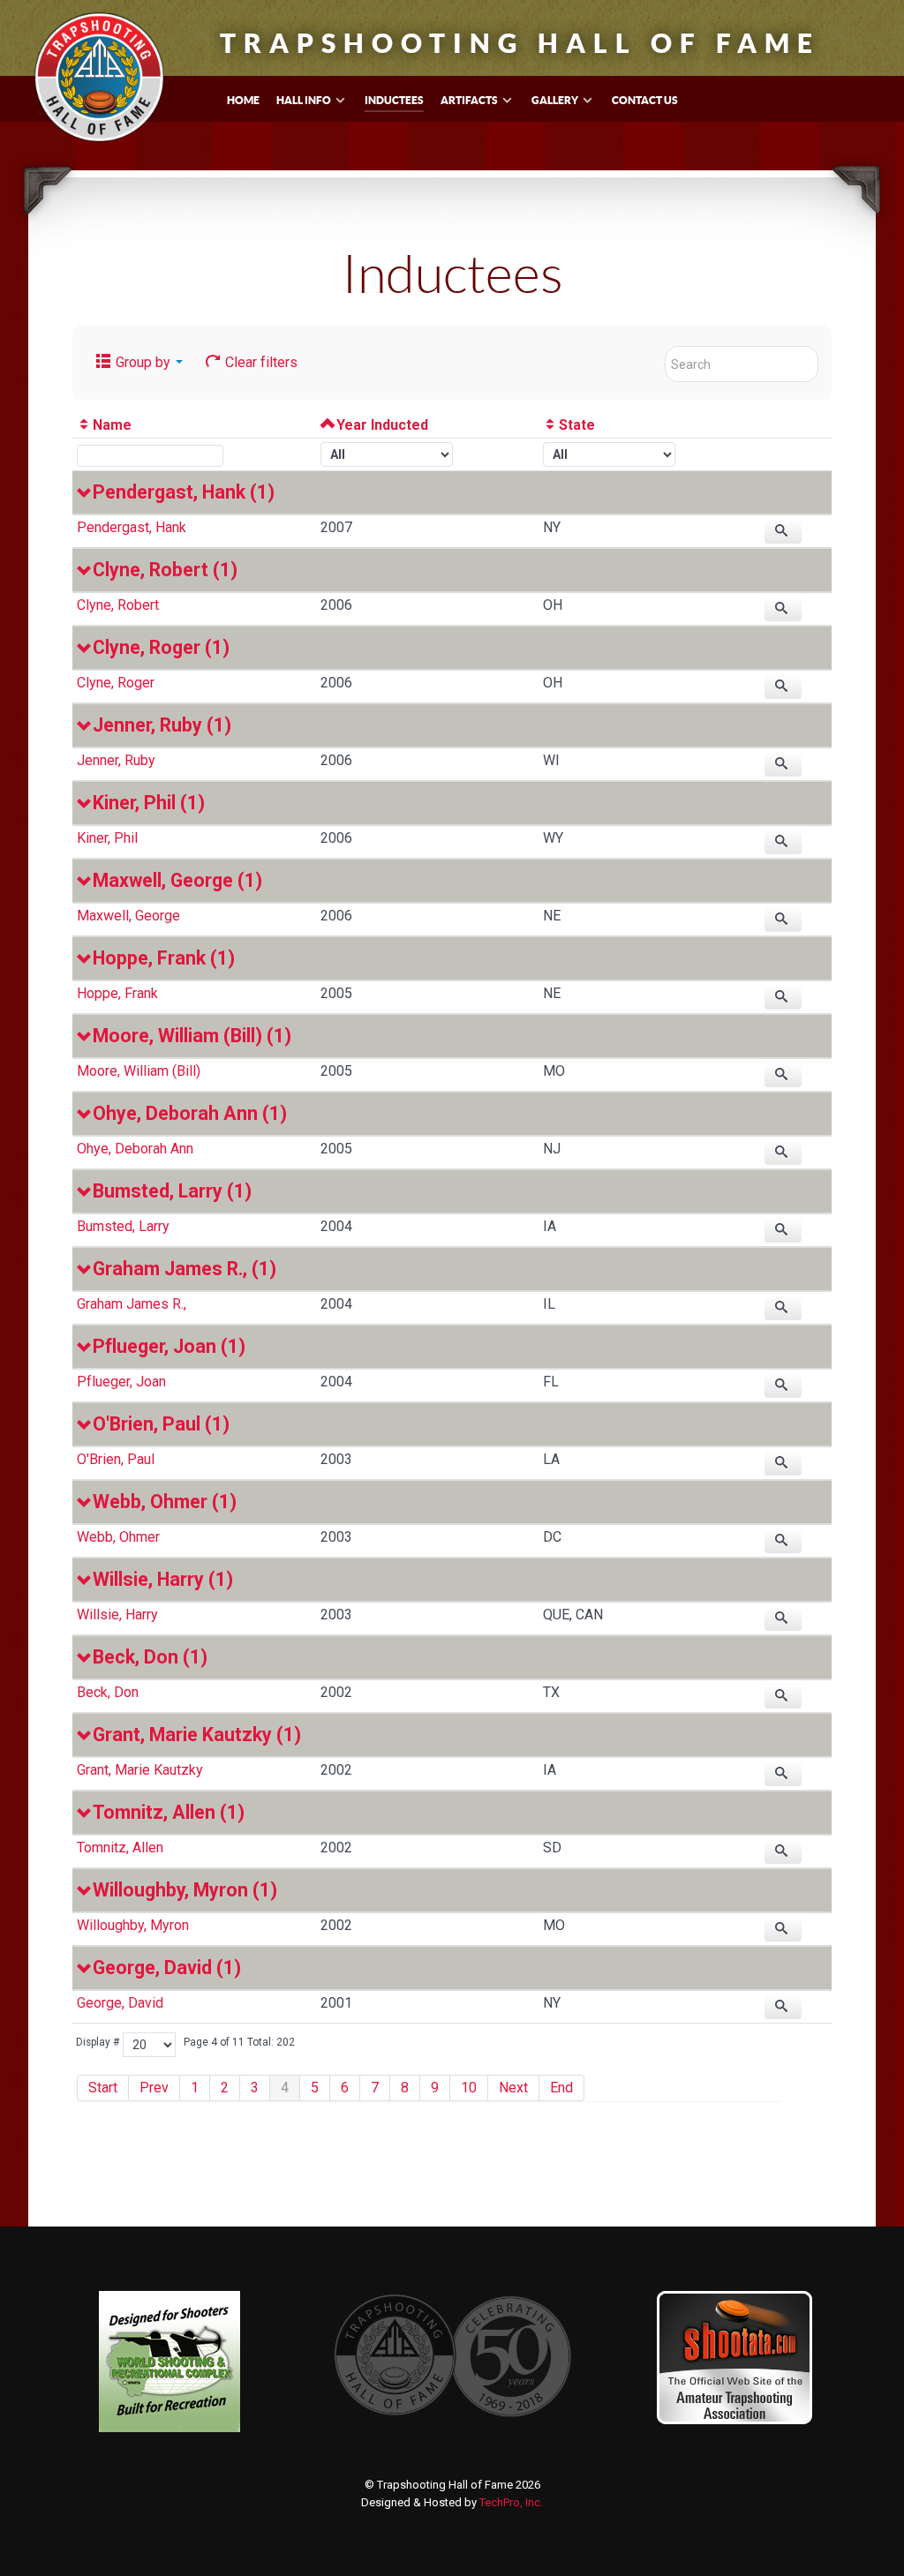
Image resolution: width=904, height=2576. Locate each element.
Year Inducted (382, 425)
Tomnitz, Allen (120, 1848)
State (577, 425)
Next (513, 2088)
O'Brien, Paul (116, 1459)
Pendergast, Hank (132, 527)
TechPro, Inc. (511, 2502)
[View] (783, 531)
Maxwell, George (128, 916)
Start (103, 2088)
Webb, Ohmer (118, 1537)
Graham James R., (132, 1304)
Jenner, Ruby (116, 760)
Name (112, 425)
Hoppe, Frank (117, 993)
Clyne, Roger (116, 683)
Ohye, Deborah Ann (135, 1149)
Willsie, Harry (117, 1615)
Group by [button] (143, 362)
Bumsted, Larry (123, 1226)
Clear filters (260, 362)
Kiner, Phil (107, 838)
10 (469, 2088)
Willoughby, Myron (133, 1925)
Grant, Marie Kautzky (140, 1770)
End (561, 2088)
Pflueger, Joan (121, 1382)
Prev (154, 2088)
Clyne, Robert (118, 605)
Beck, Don (108, 1692)
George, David (120, 2003)
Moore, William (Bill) (139, 1071)
